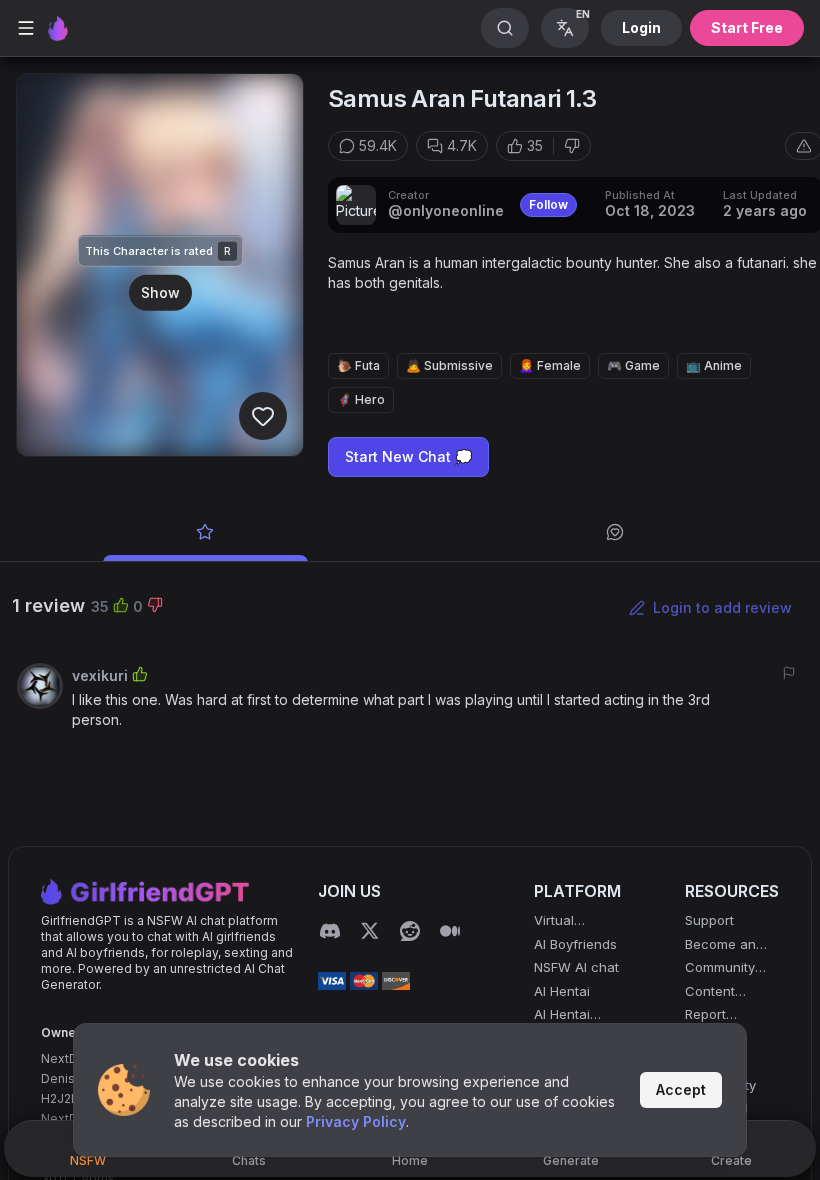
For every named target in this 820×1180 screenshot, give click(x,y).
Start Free (747, 27)
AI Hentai (562, 991)
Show (160, 291)
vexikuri (100, 675)
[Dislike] (572, 146)
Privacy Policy (356, 1121)
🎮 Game (633, 365)
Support (709, 920)
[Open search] (505, 28)
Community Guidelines (720, 968)
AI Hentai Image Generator (566, 1015)
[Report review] (789, 673)
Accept (681, 1089)
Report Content (710, 1015)
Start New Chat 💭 (408, 456)
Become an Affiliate (720, 945)
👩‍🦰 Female (550, 365)
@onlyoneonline (446, 210)
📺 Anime (714, 365)
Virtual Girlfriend (563, 921)
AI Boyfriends (575, 944)
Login (641, 27)
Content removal (710, 992)
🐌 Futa (358, 365)
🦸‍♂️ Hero (361, 399)
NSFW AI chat (576, 967)
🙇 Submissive (449, 365)
